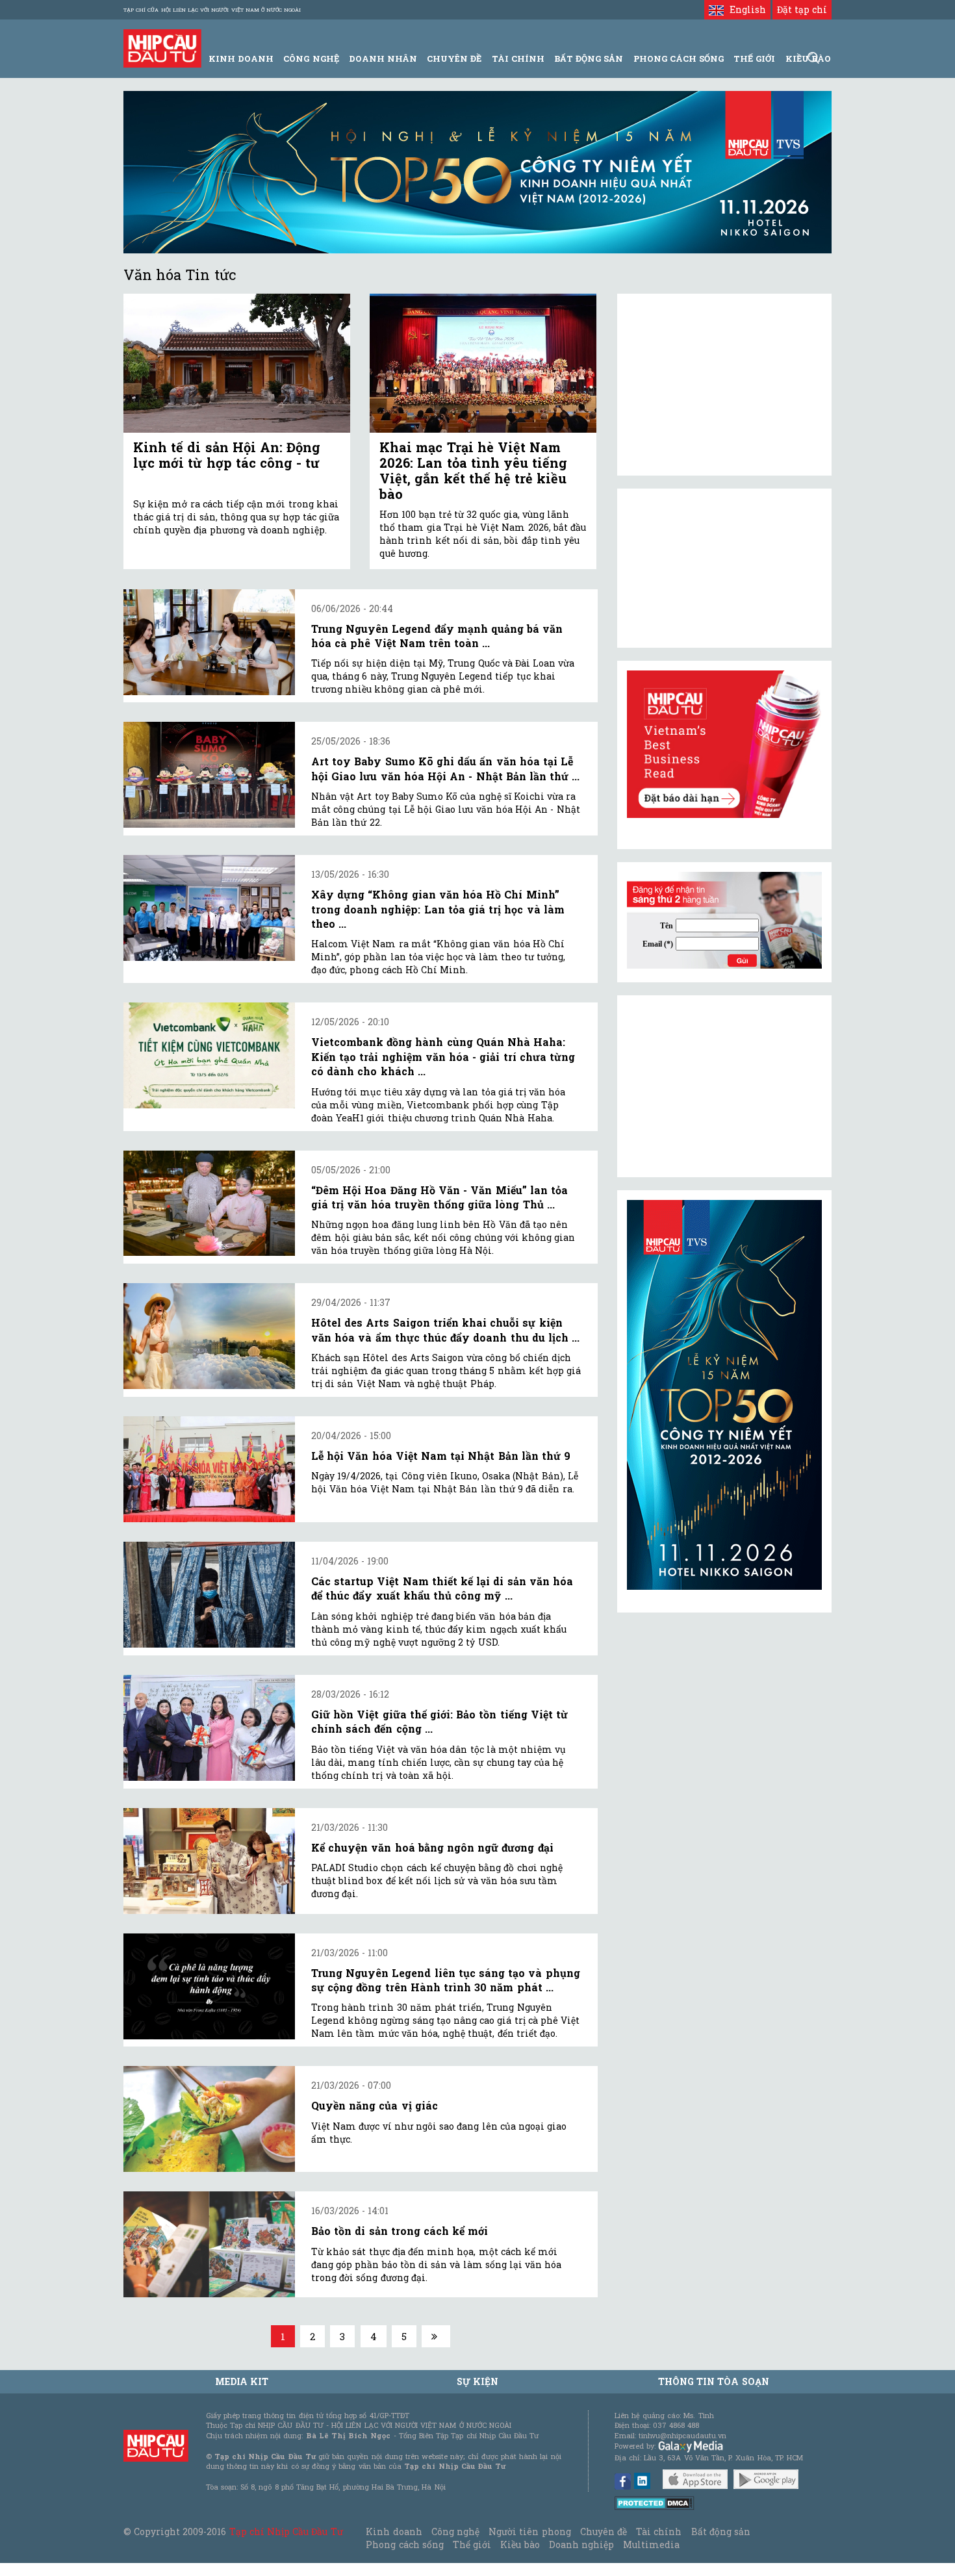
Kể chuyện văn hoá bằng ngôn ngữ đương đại (432, 1847)
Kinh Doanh (241, 58)
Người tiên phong (529, 2531)
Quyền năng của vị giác (375, 2105)
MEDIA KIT (242, 2381)
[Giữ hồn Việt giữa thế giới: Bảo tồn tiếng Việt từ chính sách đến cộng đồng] (209, 1728)
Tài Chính (518, 58)
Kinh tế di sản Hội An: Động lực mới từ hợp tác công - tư (227, 455)
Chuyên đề (454, 58)
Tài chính (659, 2531)
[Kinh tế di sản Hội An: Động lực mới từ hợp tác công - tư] (237, 363)
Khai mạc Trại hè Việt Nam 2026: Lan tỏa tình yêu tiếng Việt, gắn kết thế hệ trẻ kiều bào (473, 470)
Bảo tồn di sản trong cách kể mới (400, 2231)
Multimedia (651, 2544)
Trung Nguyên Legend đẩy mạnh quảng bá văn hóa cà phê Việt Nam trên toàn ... (437, 636)
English (745, 9)
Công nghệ (455, 2531)
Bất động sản (589, 58)
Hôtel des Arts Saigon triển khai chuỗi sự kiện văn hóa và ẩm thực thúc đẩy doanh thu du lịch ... (445, 1330)
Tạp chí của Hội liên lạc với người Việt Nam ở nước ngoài (212, 10)
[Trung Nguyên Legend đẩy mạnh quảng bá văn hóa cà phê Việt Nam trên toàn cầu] (209, 642)
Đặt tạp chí (802, 9)
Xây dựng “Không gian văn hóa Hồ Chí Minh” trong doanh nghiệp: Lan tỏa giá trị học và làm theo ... (438, 909)
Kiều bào (520, 2544)
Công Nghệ (311, 58)
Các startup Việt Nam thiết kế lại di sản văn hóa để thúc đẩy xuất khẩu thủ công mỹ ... (442, 1588)
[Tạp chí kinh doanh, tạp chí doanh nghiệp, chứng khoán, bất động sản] (162, 47)
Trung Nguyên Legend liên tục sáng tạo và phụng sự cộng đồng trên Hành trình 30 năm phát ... (446, 1980)
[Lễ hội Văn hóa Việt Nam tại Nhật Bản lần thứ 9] (209, 1469)
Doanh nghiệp (581, 2544)
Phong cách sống (404, 2544)
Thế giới (754, 58)
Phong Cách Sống (679, 58)
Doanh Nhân (383, 58)
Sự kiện (478, 2381)
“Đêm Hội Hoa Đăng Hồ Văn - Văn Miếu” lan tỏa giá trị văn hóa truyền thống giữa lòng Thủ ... (439, 1197)
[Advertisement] (724, 1086)
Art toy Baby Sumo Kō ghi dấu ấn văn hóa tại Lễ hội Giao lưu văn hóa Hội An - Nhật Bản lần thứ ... (445, 768)
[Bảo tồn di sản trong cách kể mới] (209, 2244)
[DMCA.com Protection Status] (655, 2502)
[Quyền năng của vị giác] (209, 2119)
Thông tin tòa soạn (714, 2381)
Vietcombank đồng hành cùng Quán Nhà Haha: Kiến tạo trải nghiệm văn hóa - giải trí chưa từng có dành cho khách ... (443, 1056)
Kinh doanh (394, 2531)
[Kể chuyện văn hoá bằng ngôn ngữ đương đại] (209, 1861)
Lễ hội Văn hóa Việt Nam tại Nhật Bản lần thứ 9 (441, 1456)
